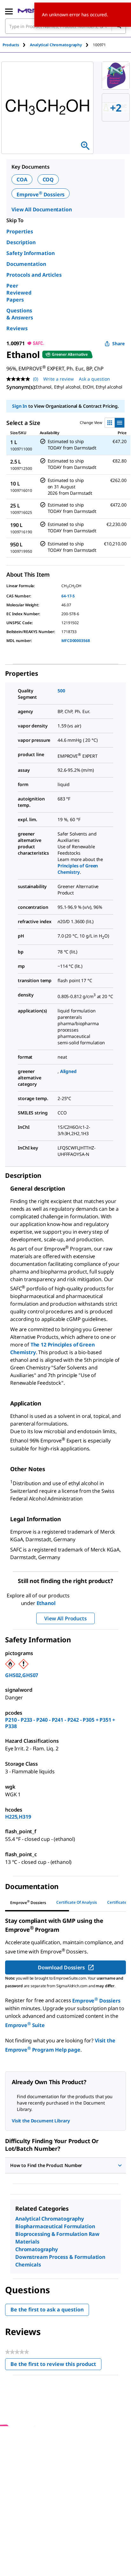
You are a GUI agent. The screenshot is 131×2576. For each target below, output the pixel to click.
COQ (48, 179)
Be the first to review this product (56, 2365)
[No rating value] (20, 379)
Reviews (17, 328)
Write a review (59, 379)
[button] (65, 2165)
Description (21, 242)
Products (11, 45)
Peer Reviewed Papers (19, 293)
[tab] (16, 45)
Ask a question (94, 379)
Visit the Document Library (41, 2121)
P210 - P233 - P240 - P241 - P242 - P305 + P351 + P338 (60, 1723)
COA (22, 179)
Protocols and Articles (34, 275)
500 (61, 691)
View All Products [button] (65, 1618)
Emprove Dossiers (41, 194)
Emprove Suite (25, 2025)
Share (118, 343)
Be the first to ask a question (47, 2310)
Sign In (20, 406)
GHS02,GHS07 (22, 1675)
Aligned (68, 1071)
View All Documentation (41, 209)
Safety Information (31, 253)
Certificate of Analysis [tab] (77, 1902)
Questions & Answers (20, 314)
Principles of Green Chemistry (78, 869)
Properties (20, 231)
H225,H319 (18, 1817)
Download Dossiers (61, 1967)
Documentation (26, 264)
